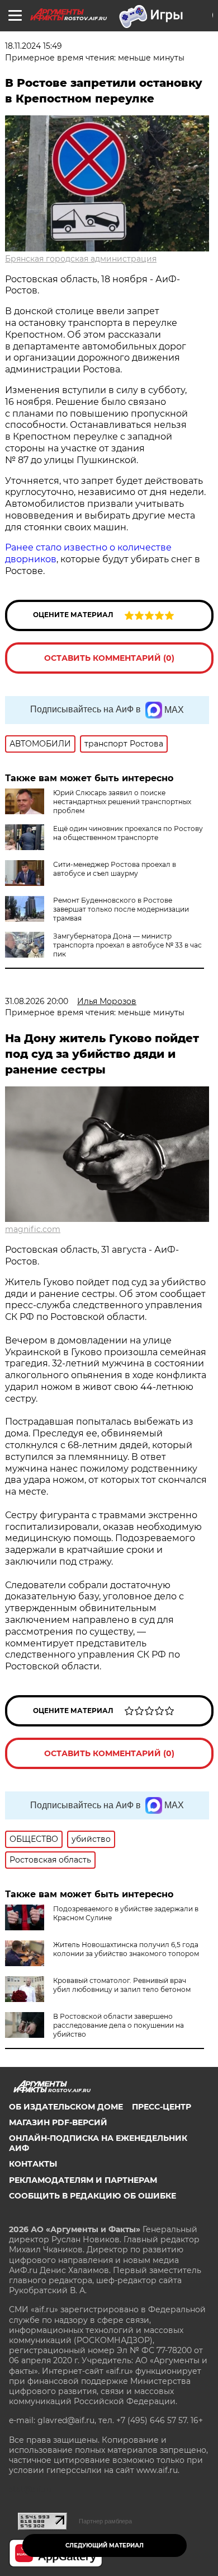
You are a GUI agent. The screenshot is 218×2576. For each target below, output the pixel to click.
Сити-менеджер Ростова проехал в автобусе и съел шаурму (115, 869)
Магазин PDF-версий (58, 2122)
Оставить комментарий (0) (109, 658)
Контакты (33, 2164)
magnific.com (33, 1229)
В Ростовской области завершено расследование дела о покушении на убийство (119, 2025)
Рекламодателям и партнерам (83, 2180)
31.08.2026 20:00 (37, 1001)
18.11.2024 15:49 (34, 46)
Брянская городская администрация (81, 259)
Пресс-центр (162, 2107)
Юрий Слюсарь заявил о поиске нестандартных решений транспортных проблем (122, 802)
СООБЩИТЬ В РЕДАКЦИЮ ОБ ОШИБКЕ (93, 2196)
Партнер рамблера (105, 2521)
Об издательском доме (66, 2107)
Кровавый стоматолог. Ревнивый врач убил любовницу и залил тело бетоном (122, 1985)
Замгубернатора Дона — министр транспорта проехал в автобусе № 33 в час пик (127, 945)
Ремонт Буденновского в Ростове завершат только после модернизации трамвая (121, 909)
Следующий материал (105, 2545)
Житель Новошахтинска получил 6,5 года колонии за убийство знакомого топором (126, 1949)
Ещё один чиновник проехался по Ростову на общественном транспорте (128, 833)
